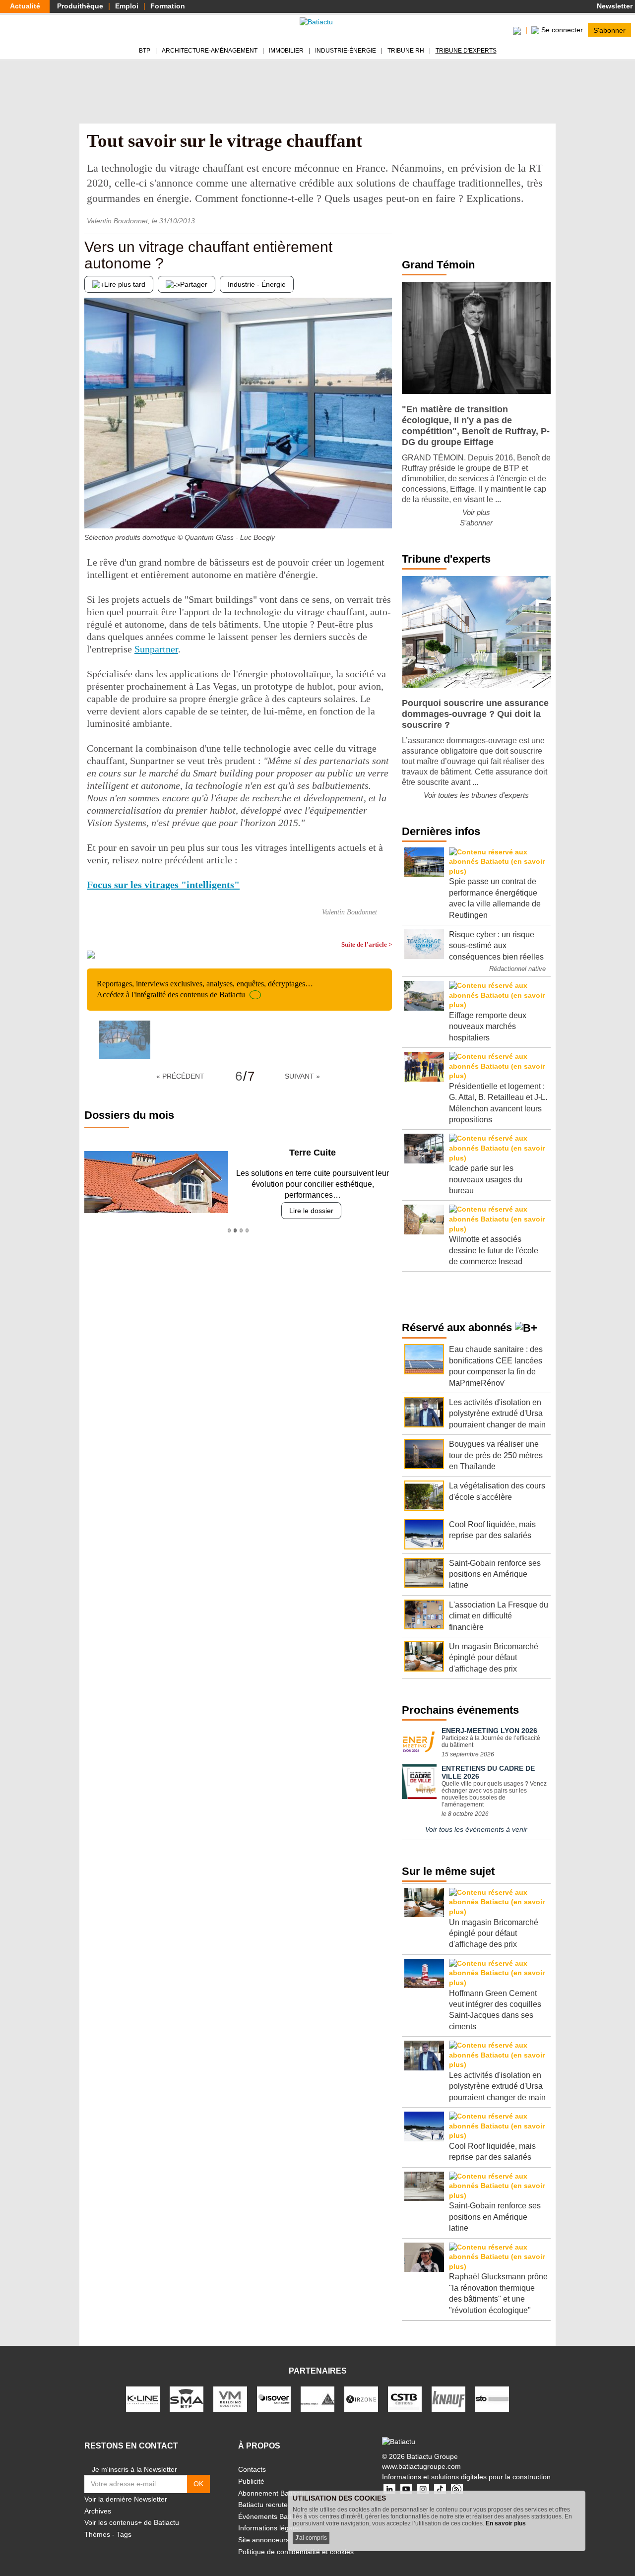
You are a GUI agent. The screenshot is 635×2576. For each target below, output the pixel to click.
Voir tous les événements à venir (476, 1829)
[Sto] (492, 2398)
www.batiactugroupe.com (421, 2466)
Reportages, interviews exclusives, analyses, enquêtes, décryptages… (205, 989)
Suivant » (302, 1076)
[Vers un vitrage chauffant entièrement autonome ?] (92, 509)
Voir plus (476, 512)
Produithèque (80, 6)
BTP (145, 51)
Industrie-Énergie (346, 51)
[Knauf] (448, 2398)
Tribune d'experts (466, 51)
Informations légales (270, 2528)
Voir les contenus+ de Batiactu (132, 2522)
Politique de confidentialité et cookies (296, 2552)
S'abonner (609, 30)
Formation (168, 6)
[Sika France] (317, 2398)
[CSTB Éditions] (405, 2398)
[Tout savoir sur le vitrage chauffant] (125, 1040)
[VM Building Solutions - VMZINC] (230, 2398)
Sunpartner (156, 649)
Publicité (251, 2481)
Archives (98, 2511)
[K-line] (143, 2398)
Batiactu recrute (263, 2505)
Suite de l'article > (367, 944)
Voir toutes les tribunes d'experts (476, 795)
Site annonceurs (264, 2540)
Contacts (252, 2469)
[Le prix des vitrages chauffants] (384, 509)
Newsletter (614, 6)
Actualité (25, 6)
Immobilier (286, 51)
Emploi (127, 6)
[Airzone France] (361, 2398)
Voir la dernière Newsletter (126, 2499)
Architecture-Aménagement (210, 51)
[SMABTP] (187, 2398)
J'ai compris (311, 2538)
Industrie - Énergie (257, 284)
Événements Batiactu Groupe (284, 2516)
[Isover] (274, 2398)
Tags (124, 2534)
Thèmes (97, 2534)
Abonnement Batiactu (272, 2493)
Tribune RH (406, 51)
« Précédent (180, 1076)
